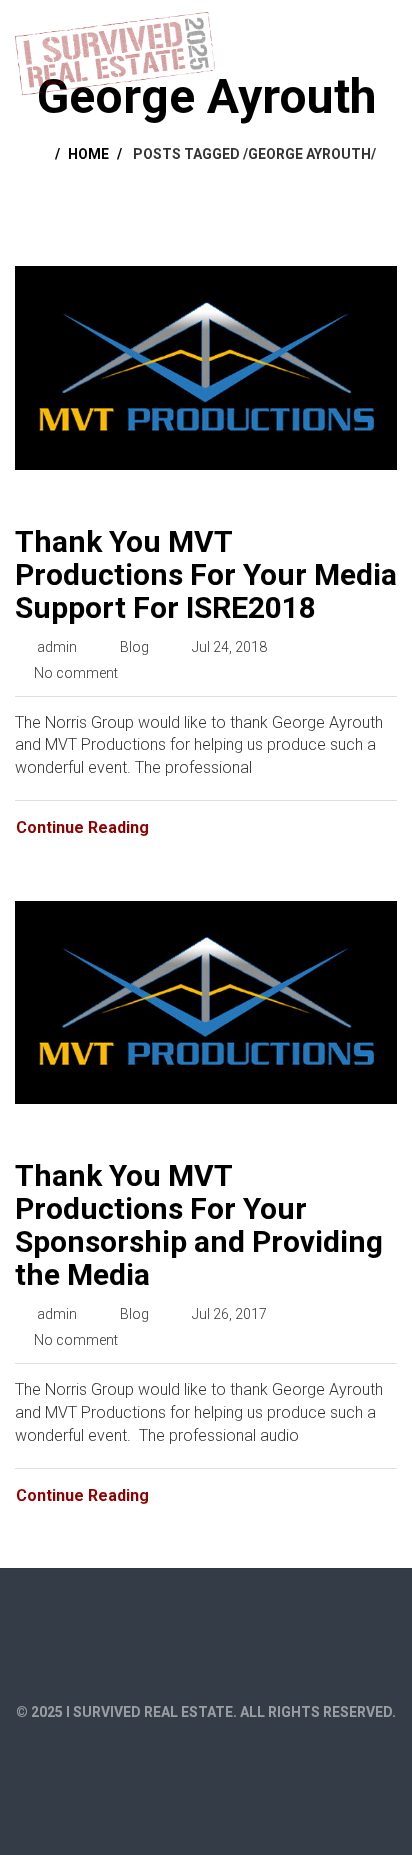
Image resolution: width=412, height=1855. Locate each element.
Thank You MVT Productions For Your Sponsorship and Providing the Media (199, 1225)
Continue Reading (82, 827)
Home (88, 154)
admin (57, 647)
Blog (134, 647)
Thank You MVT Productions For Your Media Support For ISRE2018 (206, 574)
